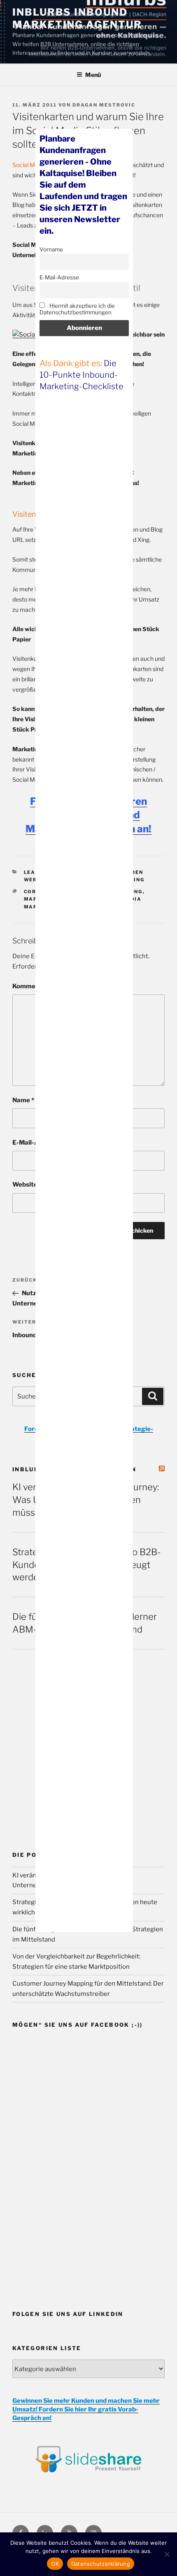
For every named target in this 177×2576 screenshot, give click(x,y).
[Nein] (167, 2554)
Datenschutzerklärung (101, 2564)
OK (55, 2564)
